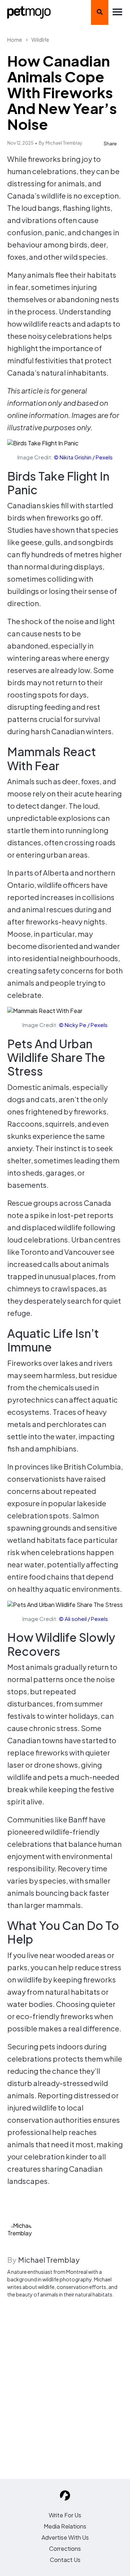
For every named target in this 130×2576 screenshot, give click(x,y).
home (15, 40)
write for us (65, 2515)
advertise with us (65, 2537)
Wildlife (40, 40)
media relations (65, 2526)
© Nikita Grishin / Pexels (83, 457)
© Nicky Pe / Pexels (83, 1025)
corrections (65, 2548)
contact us (65, 2560)
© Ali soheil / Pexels (83, 1619)
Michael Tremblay (64, 143)
